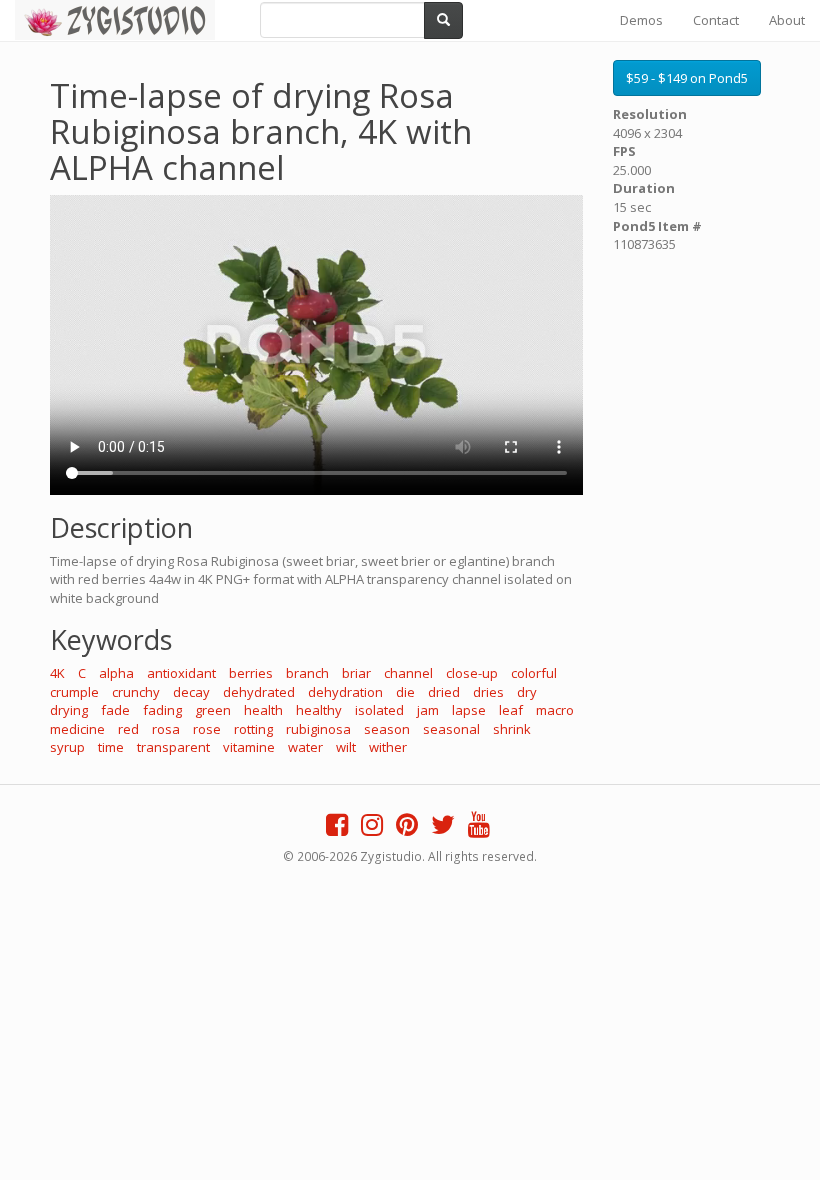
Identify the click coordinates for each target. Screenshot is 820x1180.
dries (488, 692)
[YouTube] (479, 829)
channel (408, 673)
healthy (319, 710)
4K (57, 673)
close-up (472, 673)
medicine (77, 729)
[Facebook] (337, 829)
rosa (166, 729)
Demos (641, 20)
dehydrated (259, 692)
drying (69, 710)
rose (207, 729)
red (128, 729)
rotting (253, 729)
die (405, 692)
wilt (346, 747)
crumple (74, 692)
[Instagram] (372, 829)
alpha (116, 673)
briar (356, 673)
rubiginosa (318, 729)
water (305, 747)
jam (428, 710)
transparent (173, 747)
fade (115, 710)
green (213, 710)
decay (191, 692)
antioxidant (181, 673)
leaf (511, 710)
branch (307, 673)
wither (388, 747)
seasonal (451, 729)
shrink (512, 729)
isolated (379, 710)
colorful (534, 673)
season (387, 729)
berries (251, 673)
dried (444, 692)
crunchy (136, 692)
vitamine (249, 747)
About (787, 20)
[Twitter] (443, 829)
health (263, 710)
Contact (716, 20)
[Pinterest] (407, 829)
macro (555, 710)
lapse (469, 710)
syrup (67, 747)
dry (527, 692)
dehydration (345, 692)
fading (162, 710)
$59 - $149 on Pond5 (687, 78)
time (111, 747)
